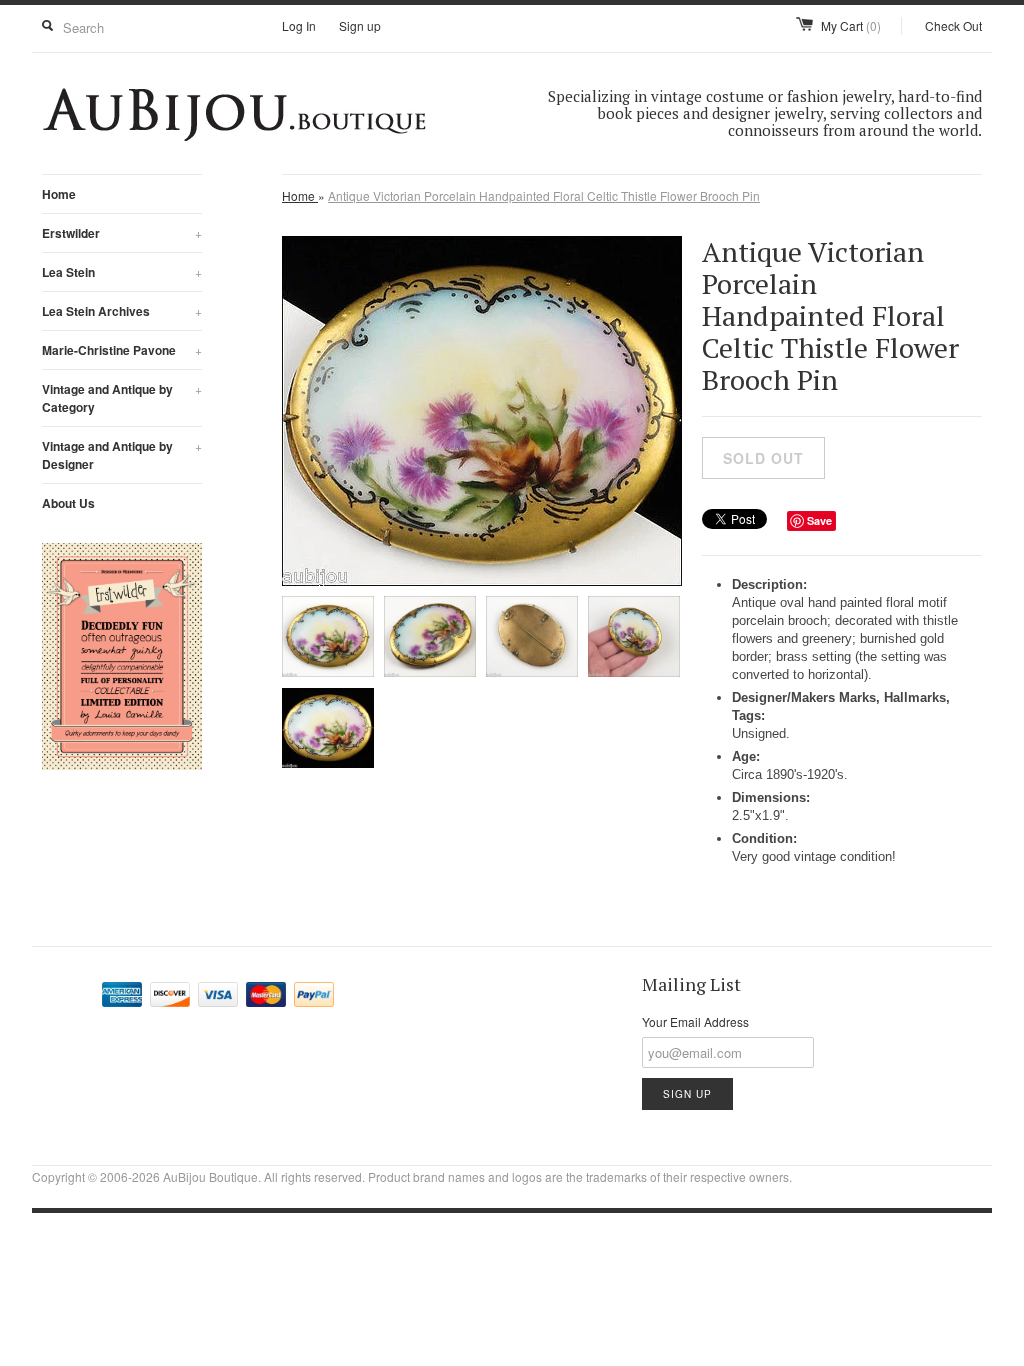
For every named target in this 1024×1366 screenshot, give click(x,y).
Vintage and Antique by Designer (122, 455)
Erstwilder (122, 233)
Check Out (953, 25)
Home (59, 194)
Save (819, 520)
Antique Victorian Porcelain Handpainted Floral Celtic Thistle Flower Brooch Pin (544, 195)
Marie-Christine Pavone (122, 350)
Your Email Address (695, 1021)
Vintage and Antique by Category (122, 398)
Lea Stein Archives (122, 311)
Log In (299, 25)
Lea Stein (122, 272)
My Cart (851, 25)
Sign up (360, 25)
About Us (68, 503)
